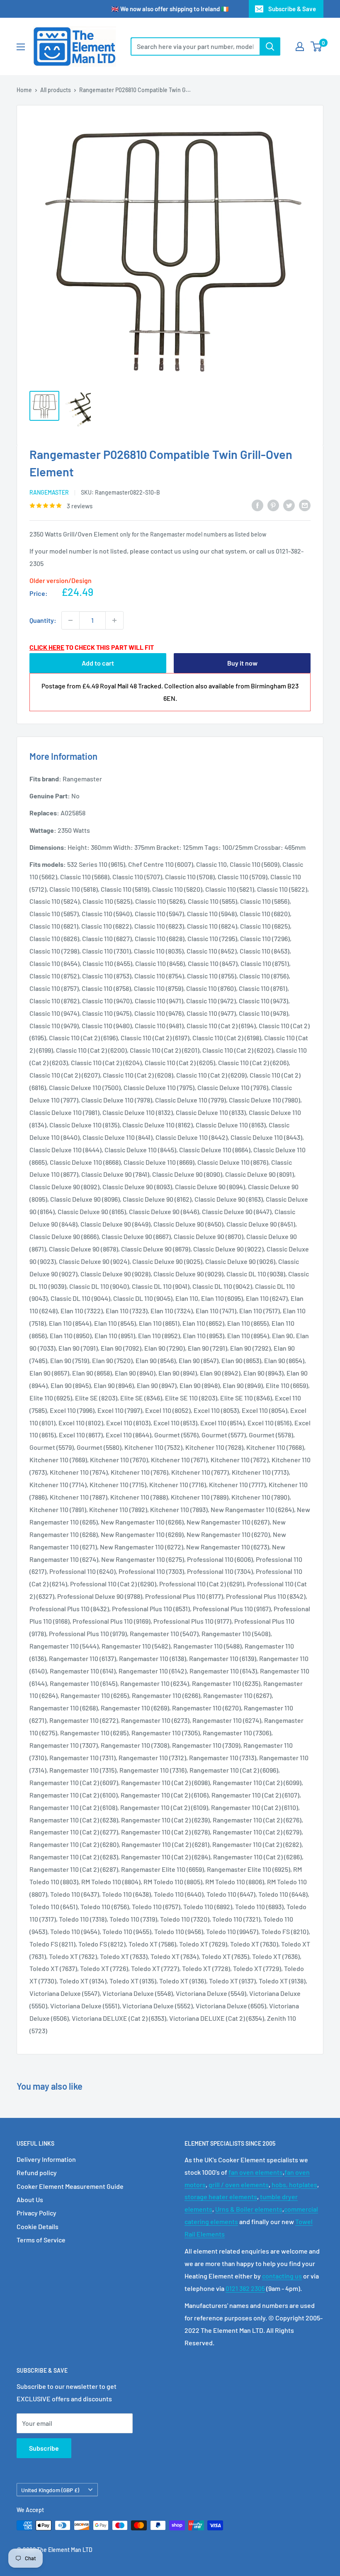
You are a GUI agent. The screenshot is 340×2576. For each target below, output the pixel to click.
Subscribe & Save (292, 9)
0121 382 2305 (245, 2288)
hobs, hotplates (294, 2184)
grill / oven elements (239, 2184)
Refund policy (37, 2172)
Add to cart (98, 663)
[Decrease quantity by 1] (70, 620)
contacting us (282, 2276)
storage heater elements (221, 2197)
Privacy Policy (36, 2213)
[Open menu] (21, 47)
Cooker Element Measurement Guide (70, 2186)
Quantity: (43, 620)
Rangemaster (49, 492)
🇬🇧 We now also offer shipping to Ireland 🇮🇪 (170, 9)
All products (56, 90)
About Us (30, 2199)
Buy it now (242, 663)
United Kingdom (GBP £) (50, 2490)
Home (24, 90)
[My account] (300, 46)
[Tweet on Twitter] (289, 505)
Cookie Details (38, 2226)
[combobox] (195, 46)
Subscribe (44, 2448)
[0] (317, 46)
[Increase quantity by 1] (114, 620)
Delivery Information (46, 2159)
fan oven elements (256, 2172)
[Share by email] (305, 505)
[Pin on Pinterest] (273, 505)
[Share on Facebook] (257, 505)
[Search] (270, 46)
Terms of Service (41, 2240)
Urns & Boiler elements (249, 2209)
